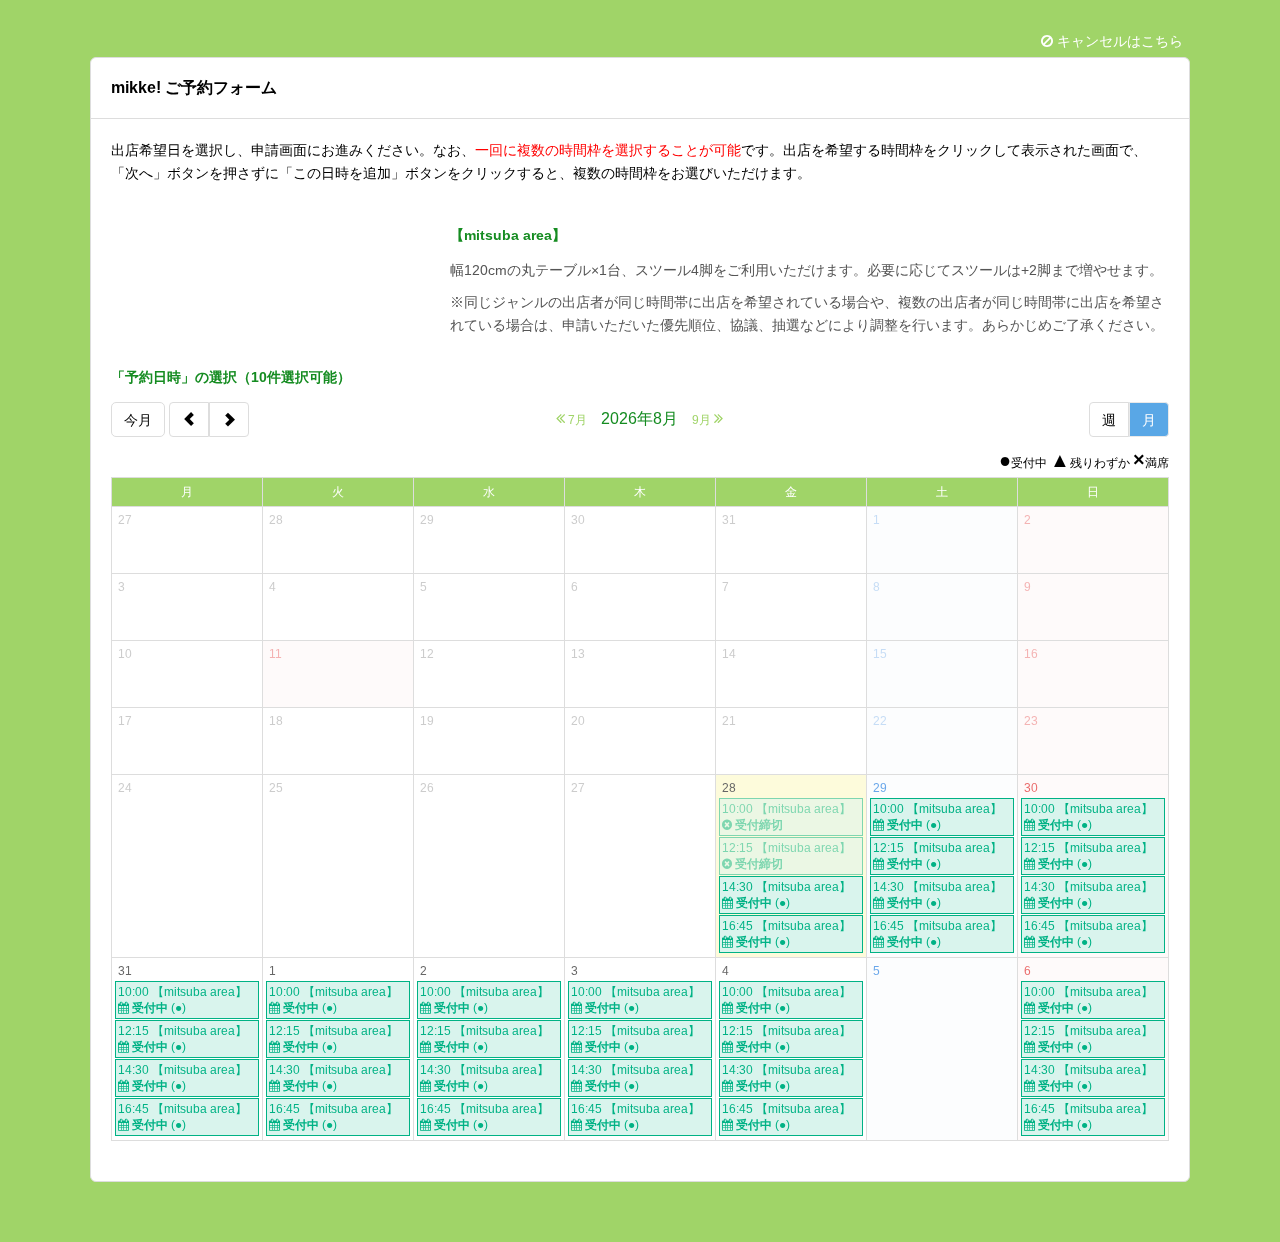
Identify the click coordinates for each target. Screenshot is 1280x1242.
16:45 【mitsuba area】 (786, 934)
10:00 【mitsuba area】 (937, 817)
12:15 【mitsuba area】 (937, 856)
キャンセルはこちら (1118, 41)
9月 (703, 420)
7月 (576, 420)
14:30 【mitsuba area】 (786, 895)
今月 (138, 420)
